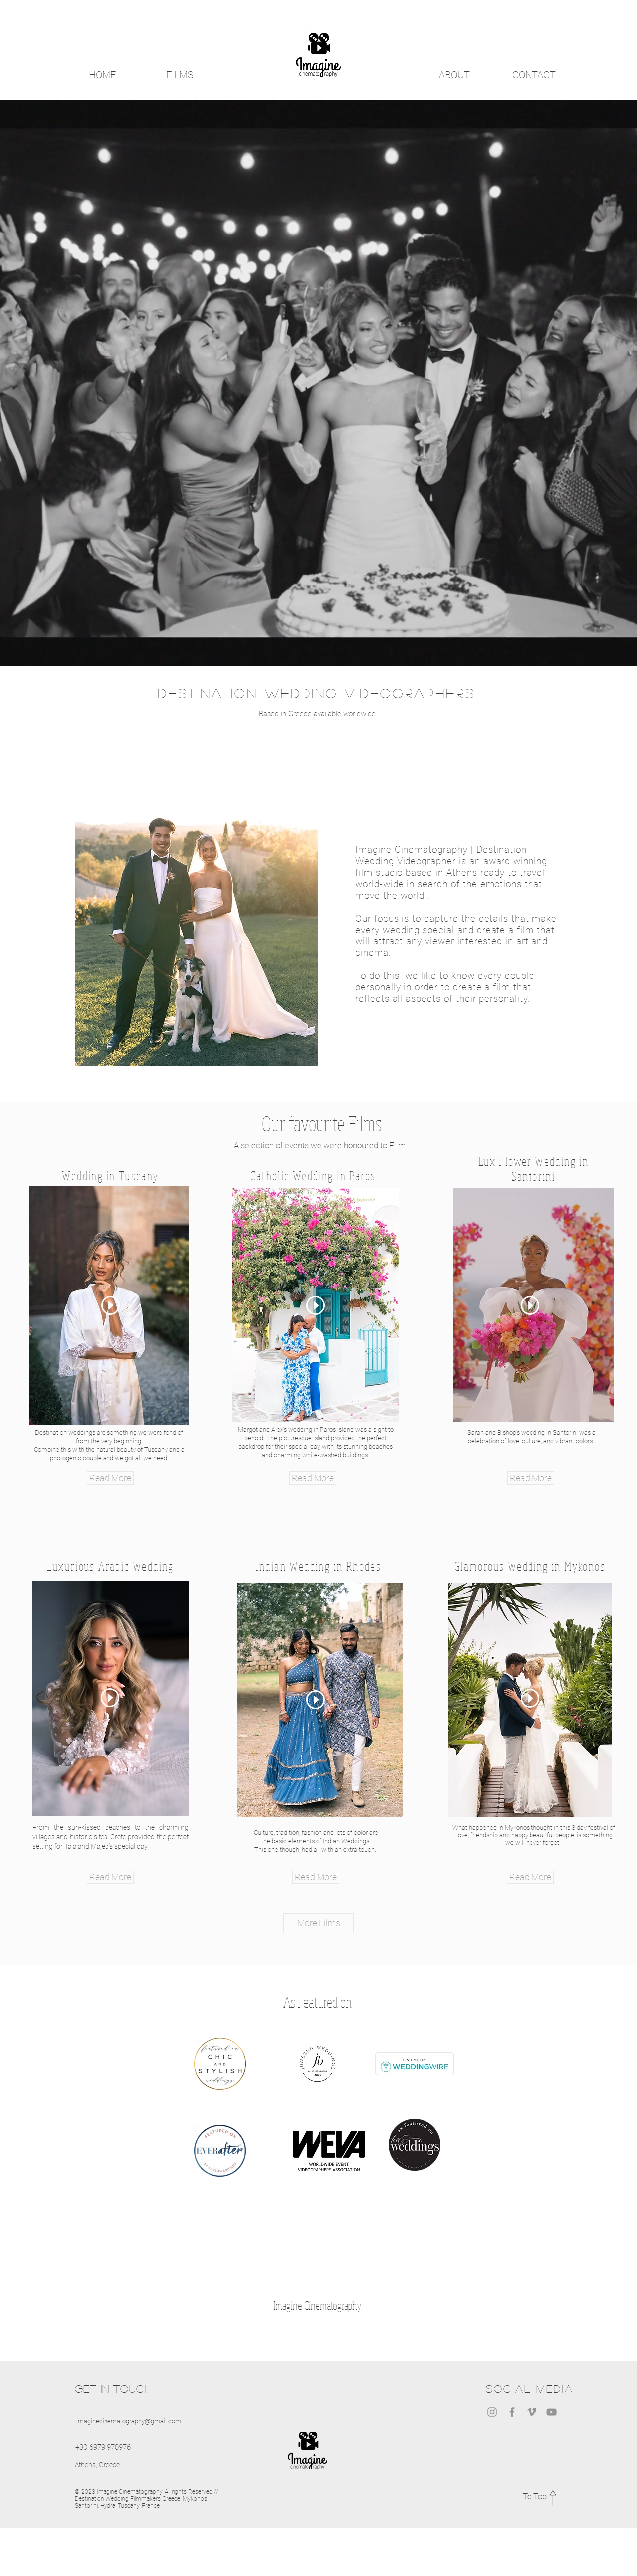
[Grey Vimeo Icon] (532, 2412)
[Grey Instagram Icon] (492, 2412)
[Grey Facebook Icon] (512, 2412)
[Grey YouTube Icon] (552, 2412)
